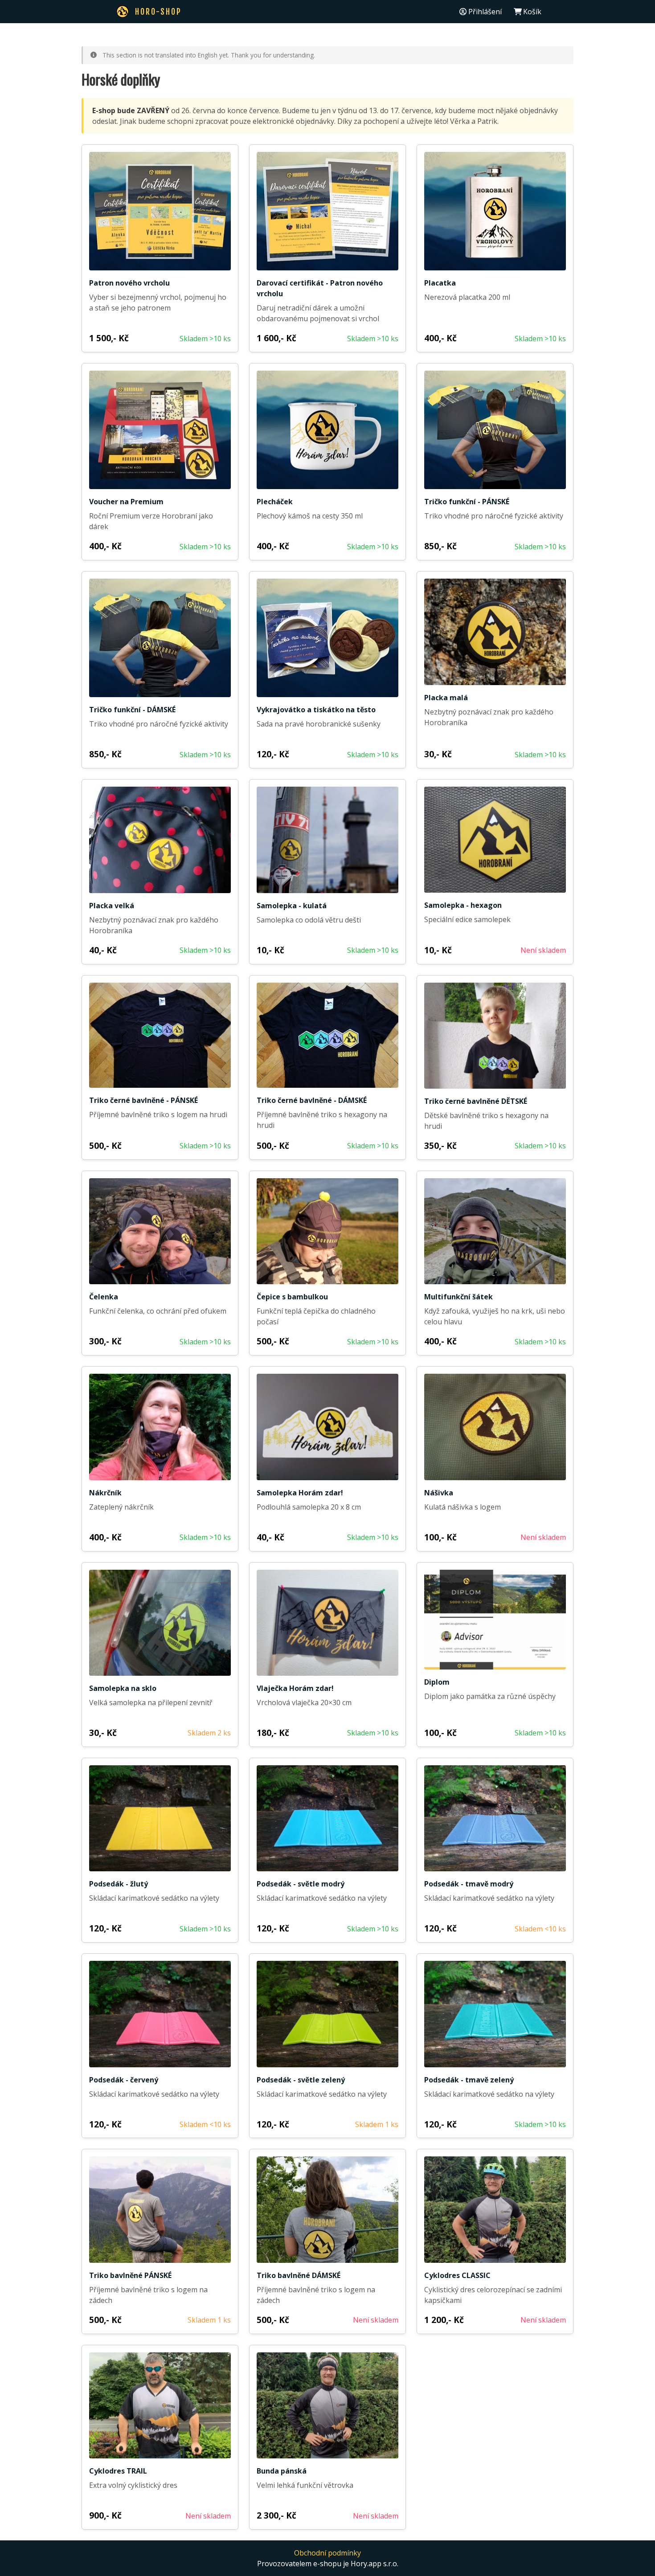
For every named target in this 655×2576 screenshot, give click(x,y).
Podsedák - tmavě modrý (469, 1884)
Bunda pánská (282, 2471)
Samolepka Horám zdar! (300, 1493)
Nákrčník (105, 1493)
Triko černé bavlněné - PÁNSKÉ (143, 1100)
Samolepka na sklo (123, 1688)
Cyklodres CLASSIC (457, 2275)
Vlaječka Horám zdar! (295, 1688)
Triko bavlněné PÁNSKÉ (130, 2275)
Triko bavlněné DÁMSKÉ (299, 2275)
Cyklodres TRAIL (118, 2471)
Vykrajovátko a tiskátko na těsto (316, 710)
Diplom (437, 1682)
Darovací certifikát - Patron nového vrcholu (320, 288)
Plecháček (275, 502)
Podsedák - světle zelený (301, 2080)
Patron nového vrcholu (129, 283)
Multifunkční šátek (458, 1297)
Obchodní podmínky (327, 2553)
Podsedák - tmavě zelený (469, 2080)
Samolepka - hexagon (463, 905)
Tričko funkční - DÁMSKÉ (132, 710)
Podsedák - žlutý (119, 1884)
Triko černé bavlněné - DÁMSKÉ (312, 1100)
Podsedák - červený (124, 2080)
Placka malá (446, 698)
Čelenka (104, 1297)
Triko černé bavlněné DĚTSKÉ (476, 1101)
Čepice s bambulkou (292, 1297)
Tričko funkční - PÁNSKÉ (467, 502)
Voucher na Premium (126, 502)
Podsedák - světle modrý (301, 1884)
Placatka (440, 283)
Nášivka (439, 1493)
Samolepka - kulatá (292, 906)
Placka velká (112, 906)
